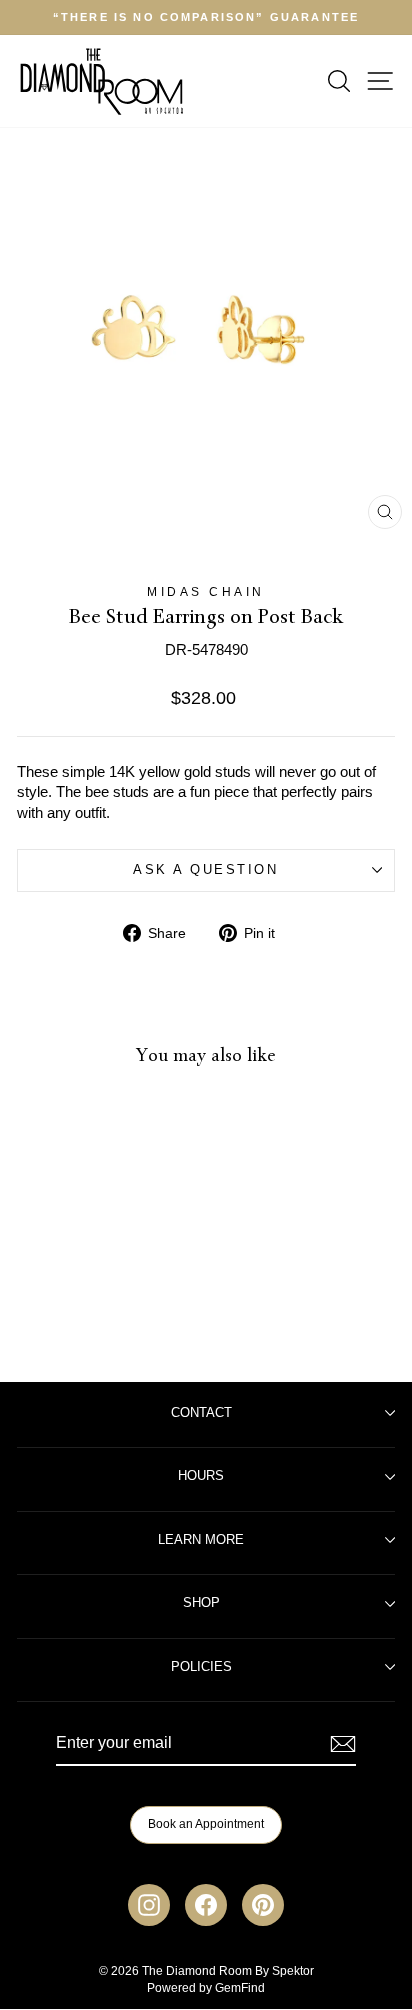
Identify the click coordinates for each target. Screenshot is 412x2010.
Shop (201, 1603)
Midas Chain (206, 591)
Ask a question (205, 870)
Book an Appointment (206, 1824)
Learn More (201, 1540)
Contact (201, 1413)
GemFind (240, 1988)
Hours (201, 1476)
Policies (201, 1667)
